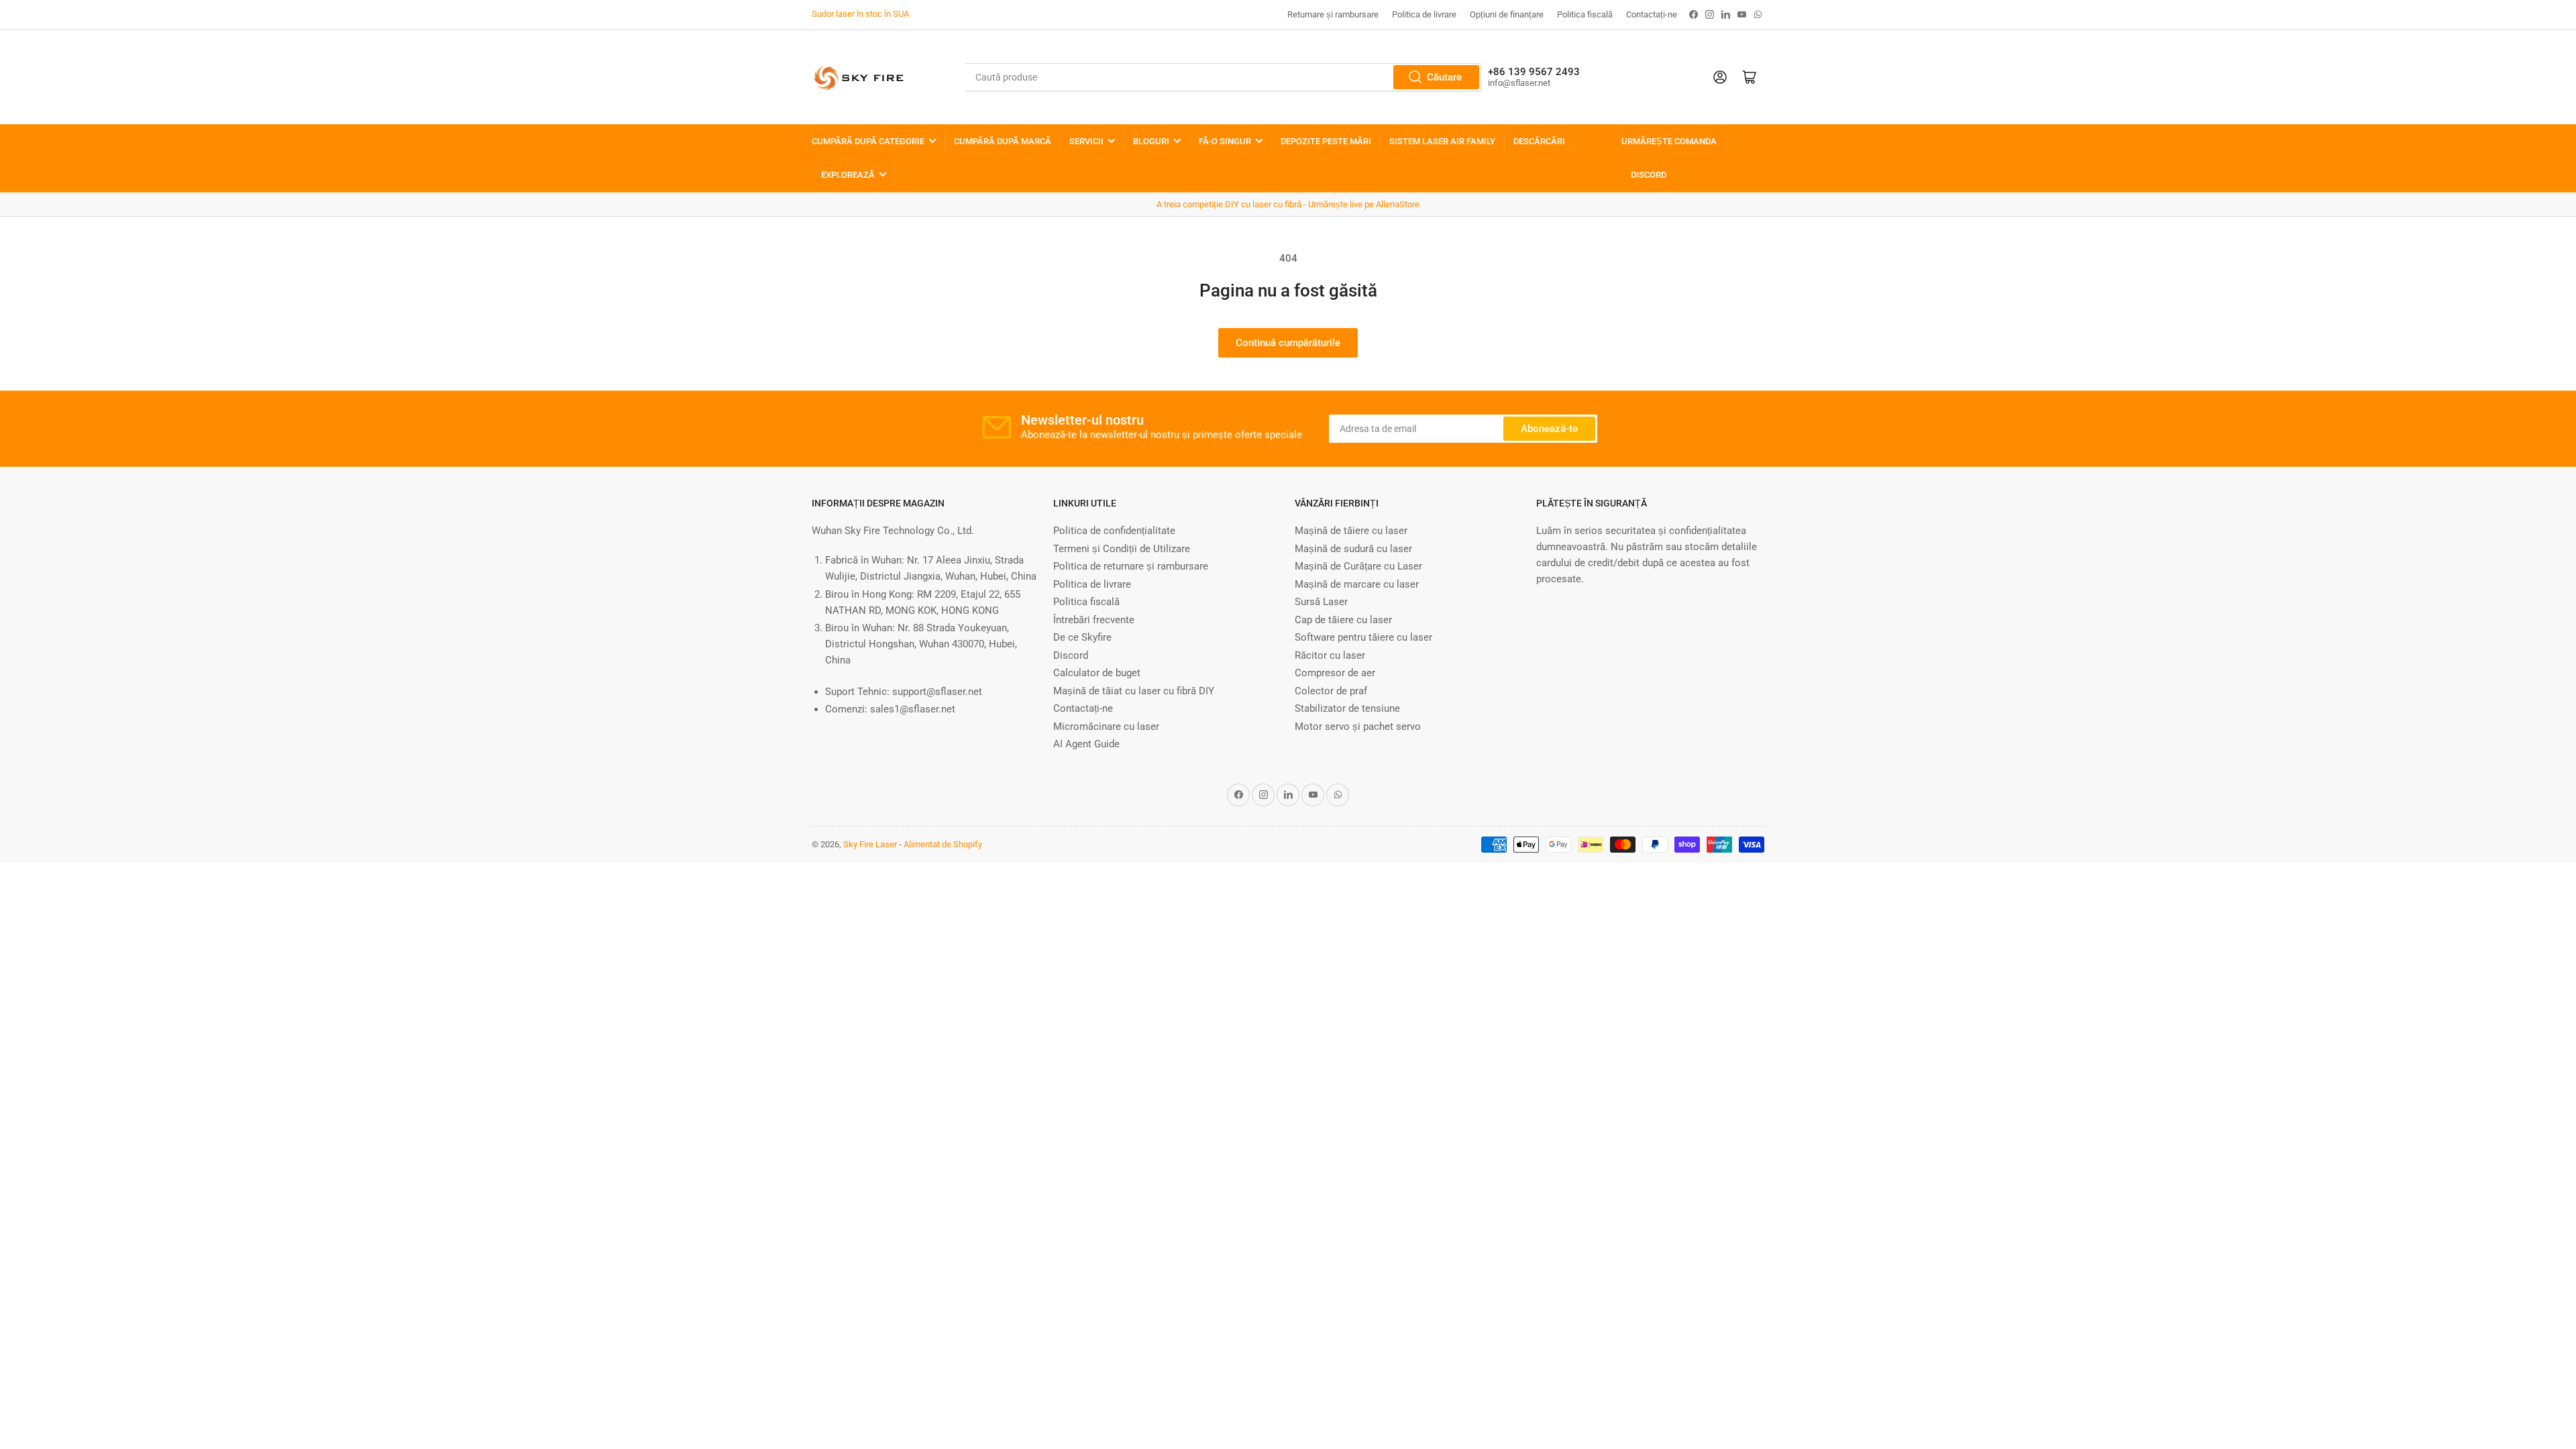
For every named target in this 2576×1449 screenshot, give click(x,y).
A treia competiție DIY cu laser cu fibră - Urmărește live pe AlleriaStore (1288, 204)
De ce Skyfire (1082, 637)
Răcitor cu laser (1330, 655)
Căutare (1444, 77)
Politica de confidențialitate (1114, 531)
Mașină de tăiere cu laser (1351, 531)
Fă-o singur (1225, 141)
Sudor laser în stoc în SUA (860, 14)
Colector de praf (1331, 691)
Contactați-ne (1652, 14)
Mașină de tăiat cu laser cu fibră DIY (1134, 691)
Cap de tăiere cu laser (1343, 620)
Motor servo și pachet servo (1358, 727)
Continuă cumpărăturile (1288, 343)
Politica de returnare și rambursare (1131, 566)
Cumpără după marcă (1003, 141)
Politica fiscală (1585, 14)
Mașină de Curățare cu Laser (1358, 566)
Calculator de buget (1097, 673)
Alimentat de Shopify (943, 844)
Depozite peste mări (1326, 141)
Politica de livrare (1424, 14)
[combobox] (1223, 77)
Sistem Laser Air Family (1442, 141)
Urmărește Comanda (1669, 141)
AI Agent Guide (1086, 744)
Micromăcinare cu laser (1106, 727)
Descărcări (1539, 141)
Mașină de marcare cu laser (1357, 584)
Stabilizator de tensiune (1347, 708)
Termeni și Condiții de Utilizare (1122, 549)
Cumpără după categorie (868, 141)
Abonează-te (1549, 429)
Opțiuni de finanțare (1507, 14)
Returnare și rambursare (1333, 14)
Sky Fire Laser (870, 844)
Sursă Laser (1321, 602)
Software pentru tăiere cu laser (1363, 637)
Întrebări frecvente (1094, 620)
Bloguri (1151, 141)
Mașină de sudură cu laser (1353, 549)
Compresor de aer (1335, 673)
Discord (1649, 175)
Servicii (1086, 141)
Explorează (848, 175)
